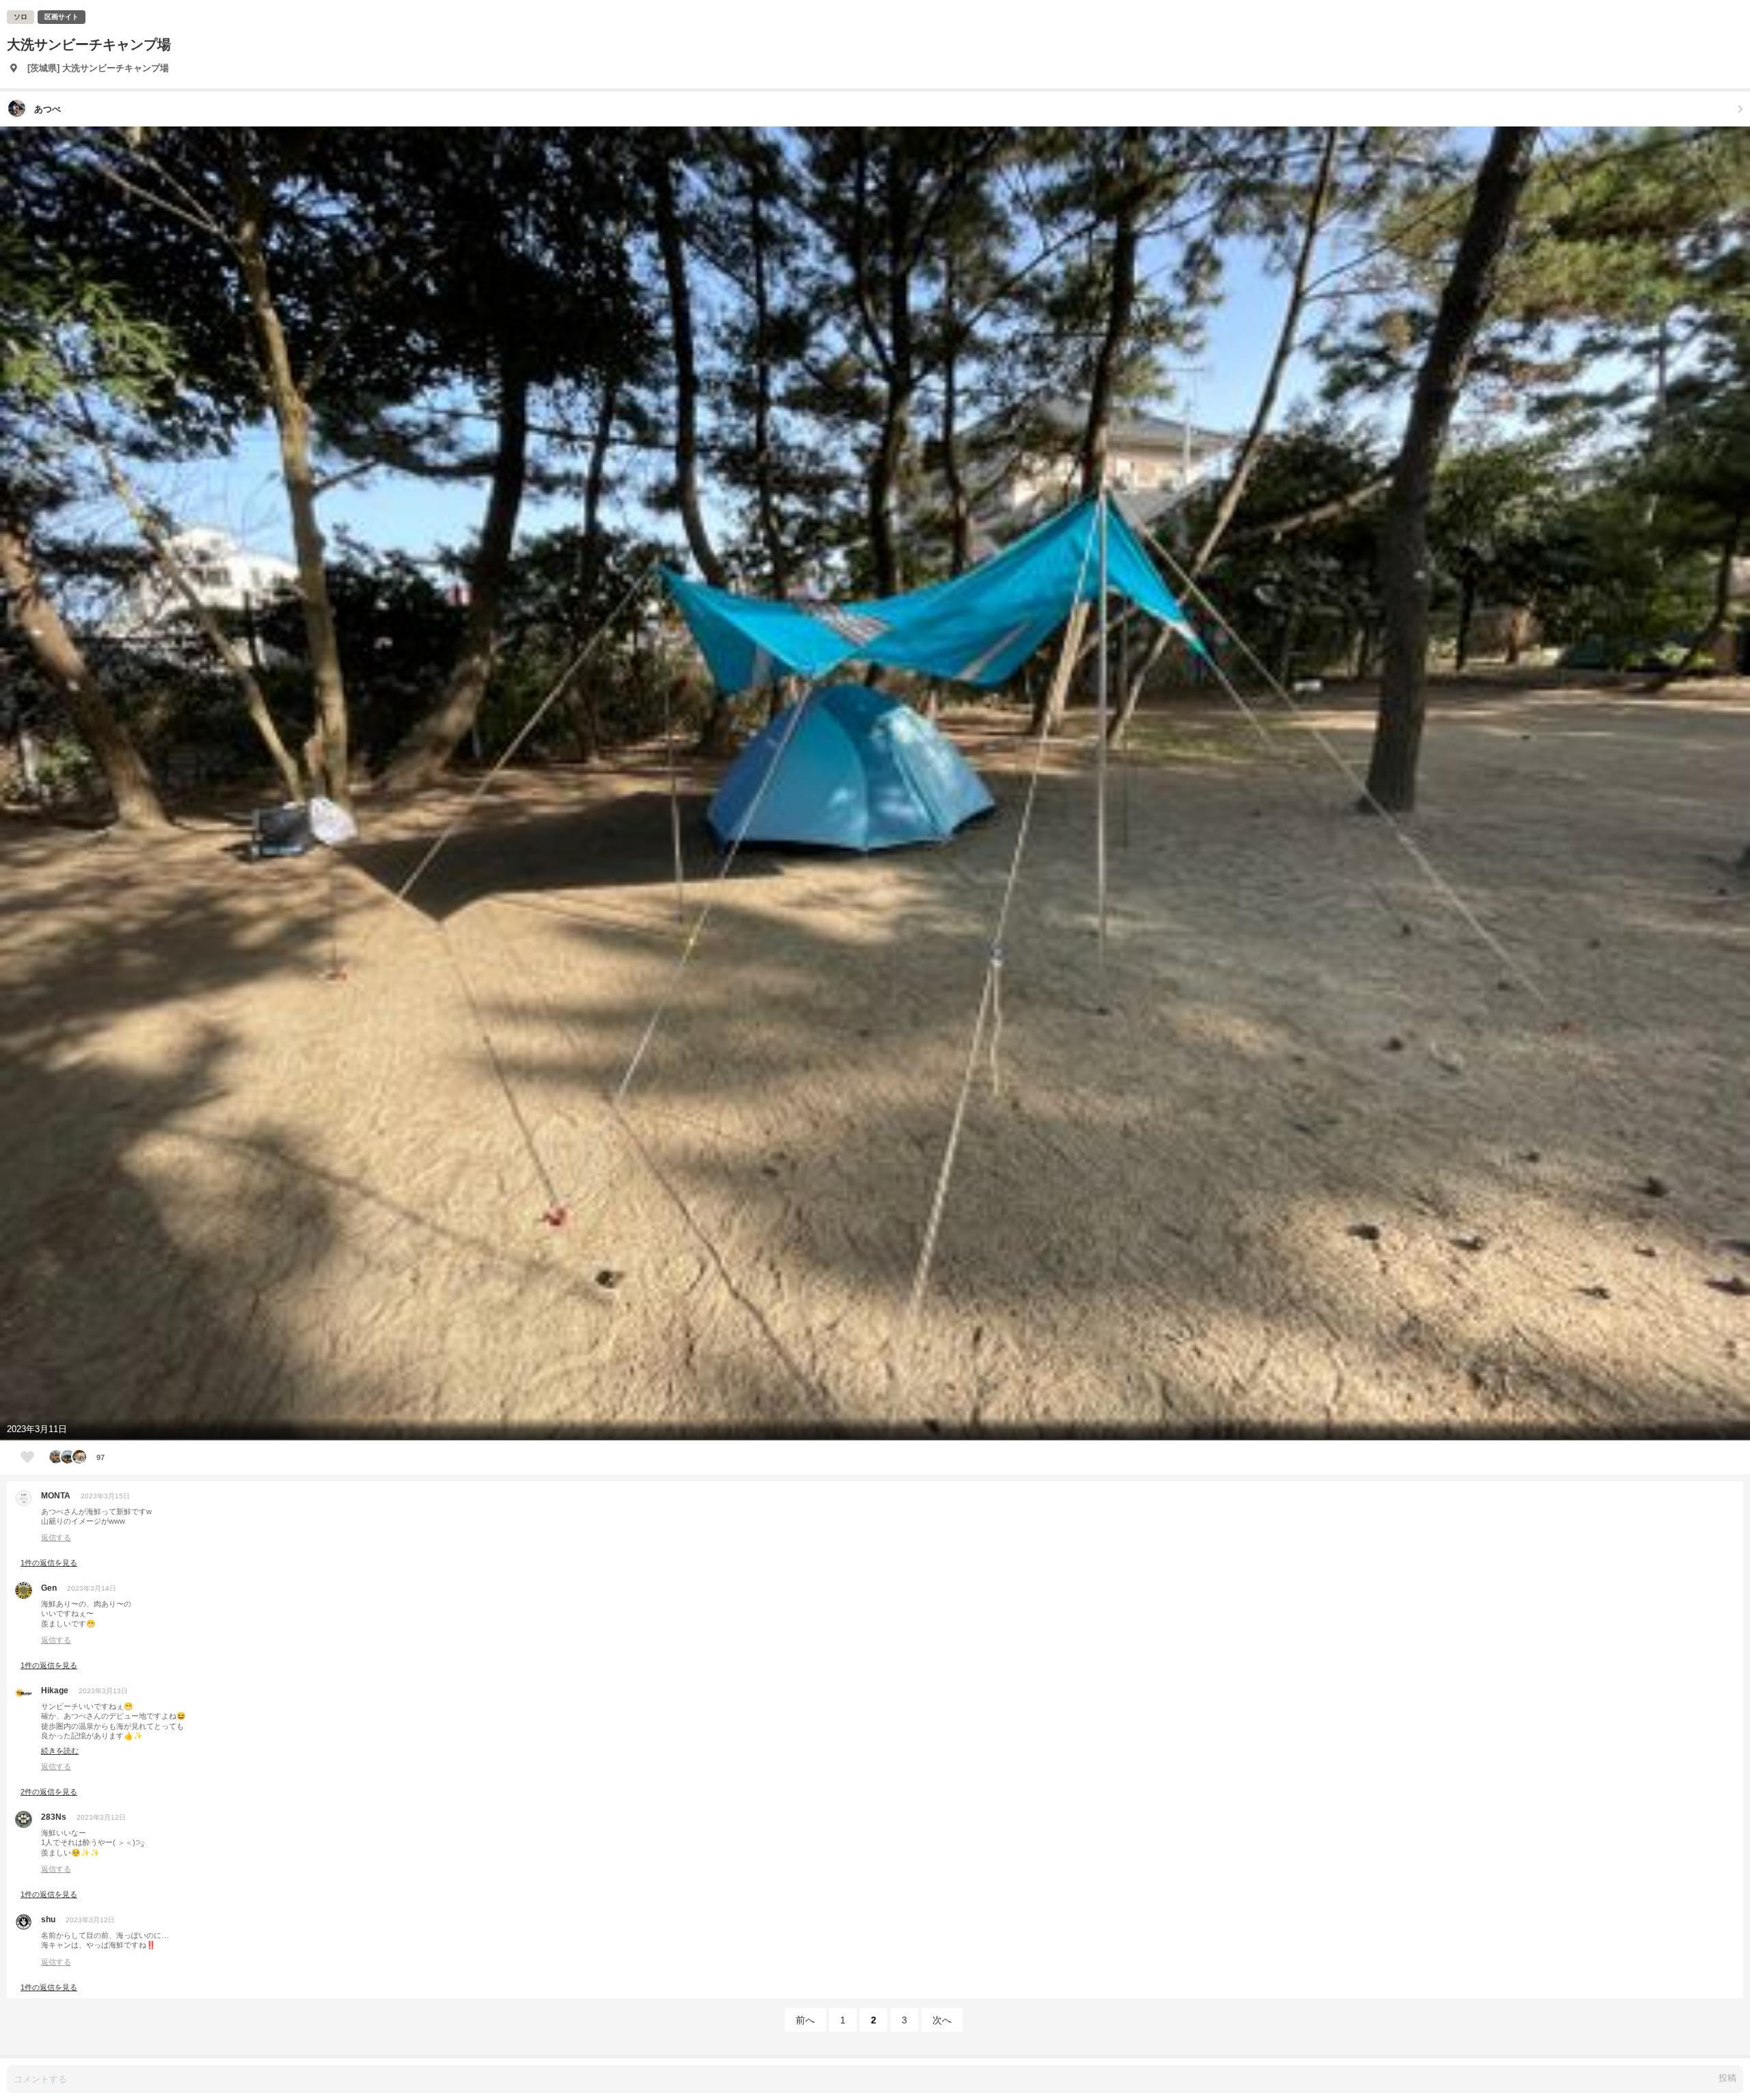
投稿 (1727, 2078)
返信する (56, 1537)
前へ (805, 2020)
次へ (942, 2020)
